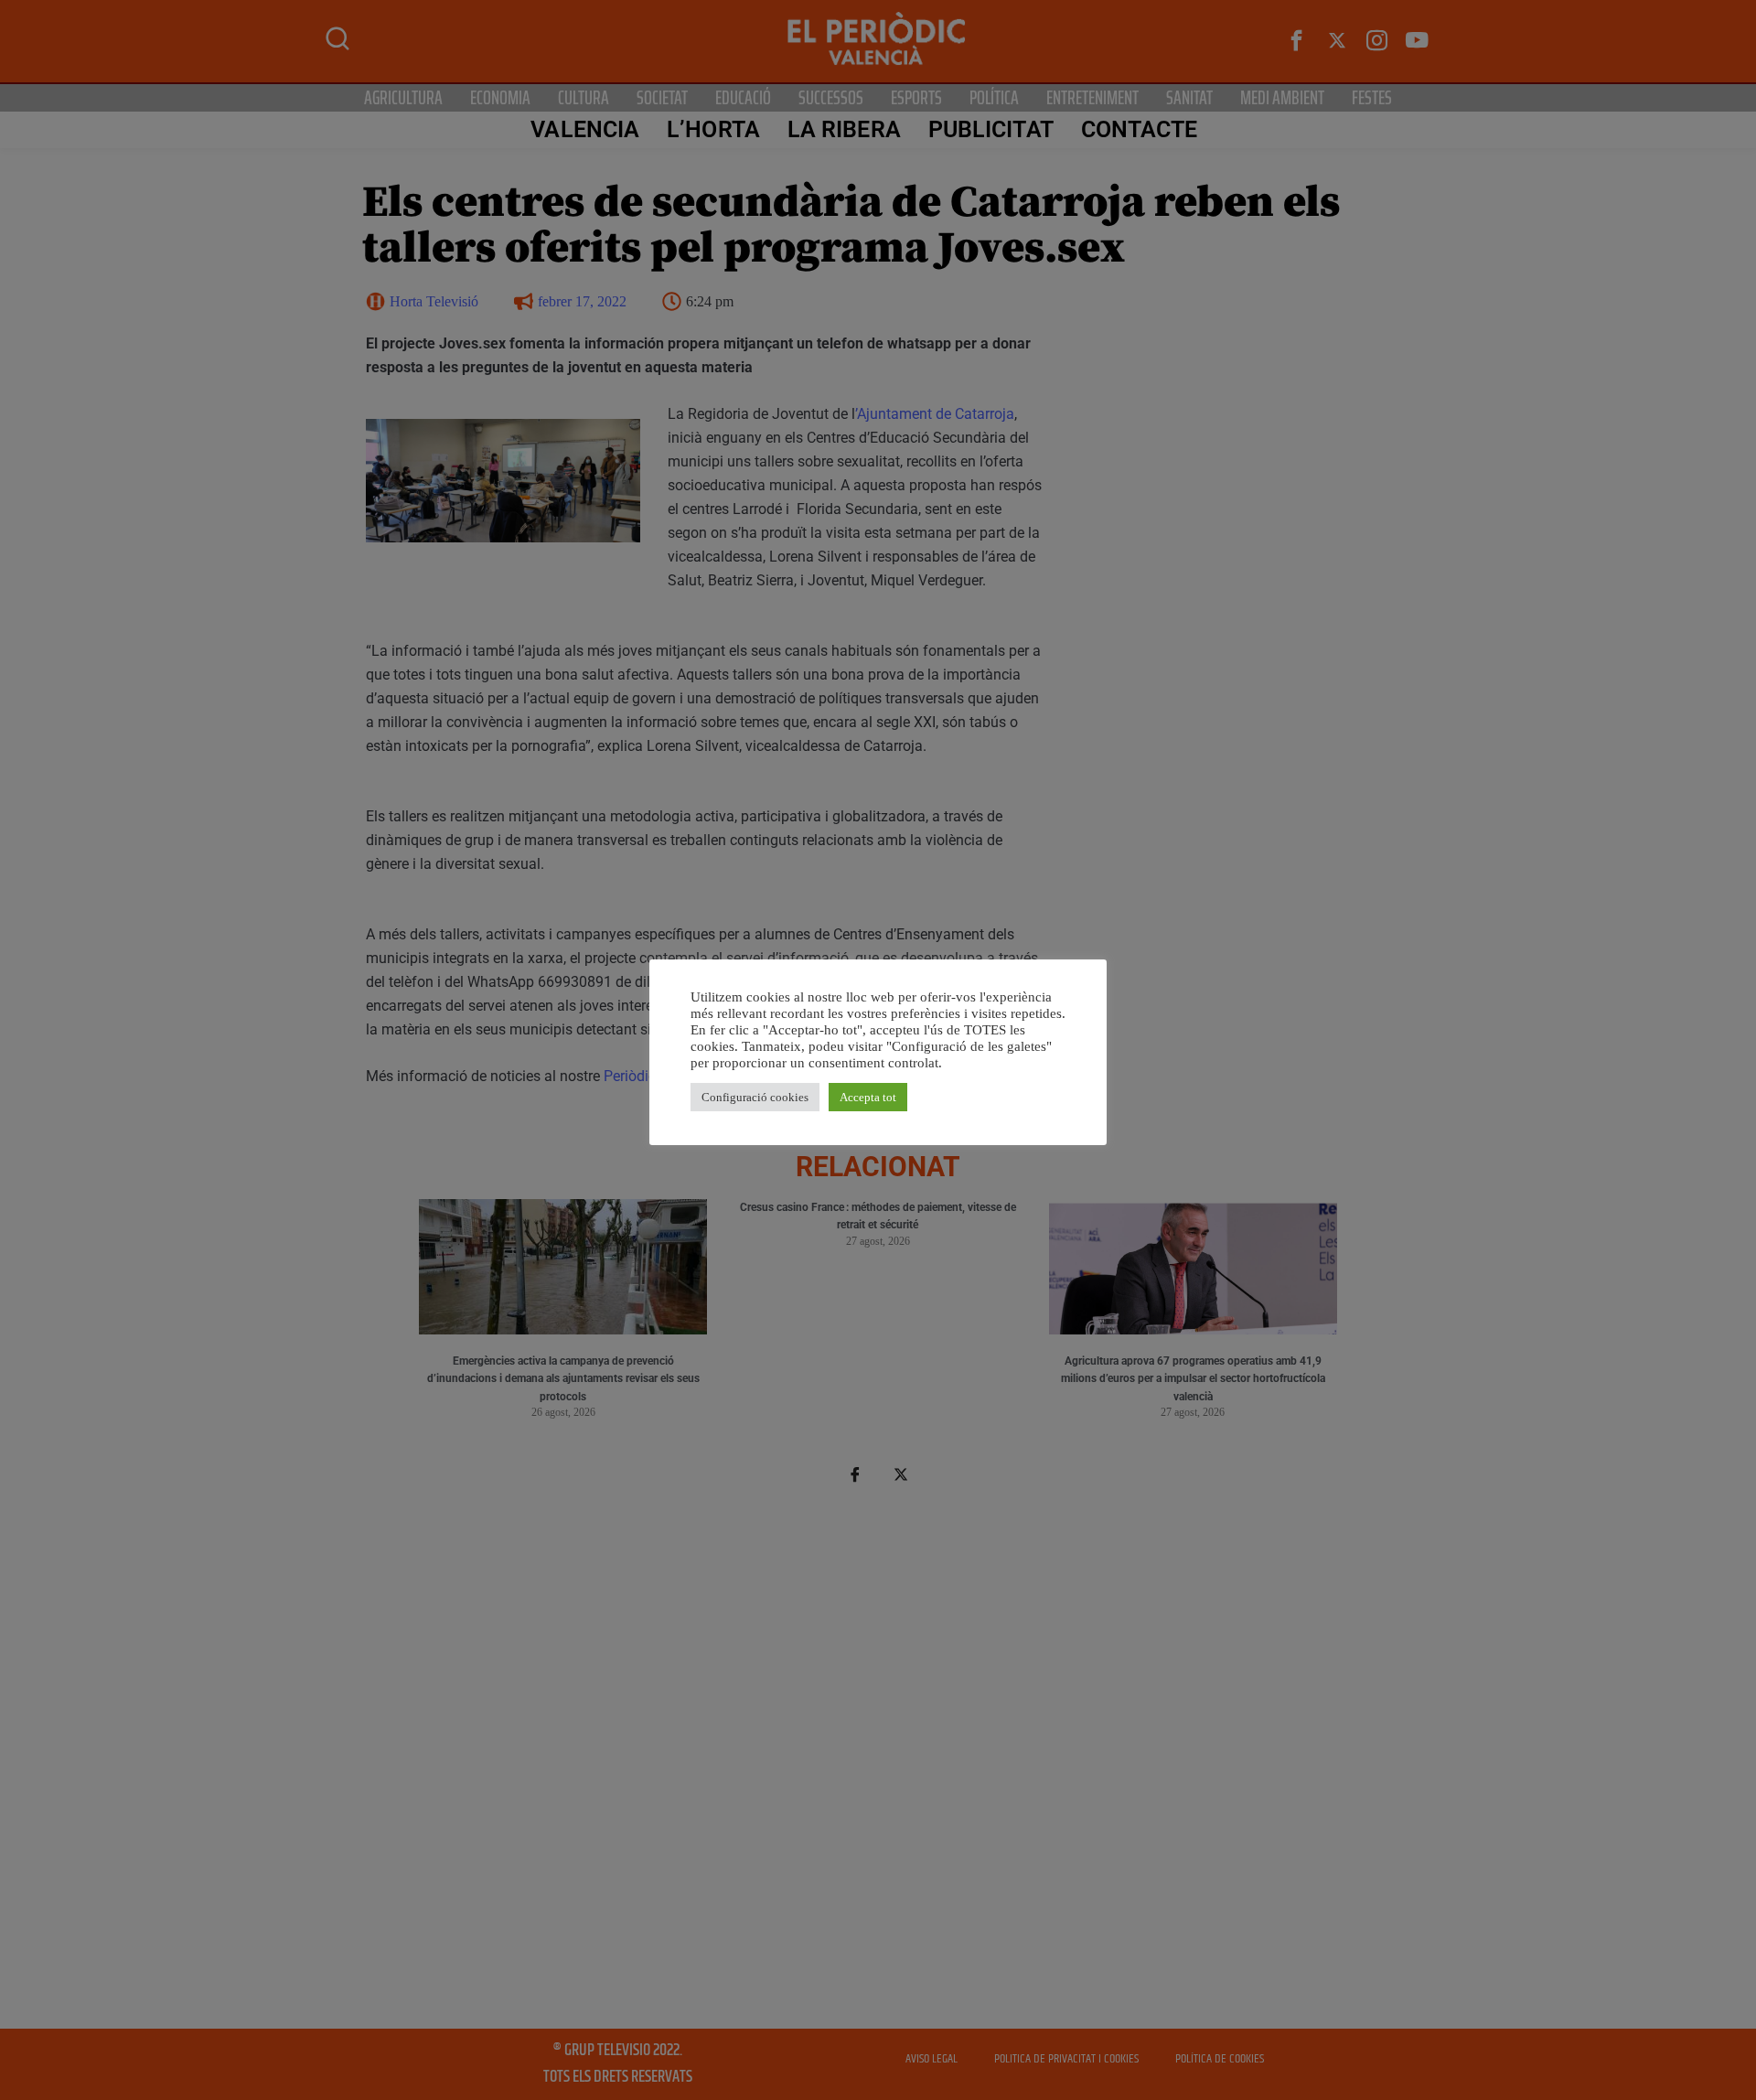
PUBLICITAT (991, 129)
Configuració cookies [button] (755, 1097)
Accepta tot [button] (868, 1097)
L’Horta (713, 129)
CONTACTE (1140, 129)
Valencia (585, 129)
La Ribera (844, 129)
